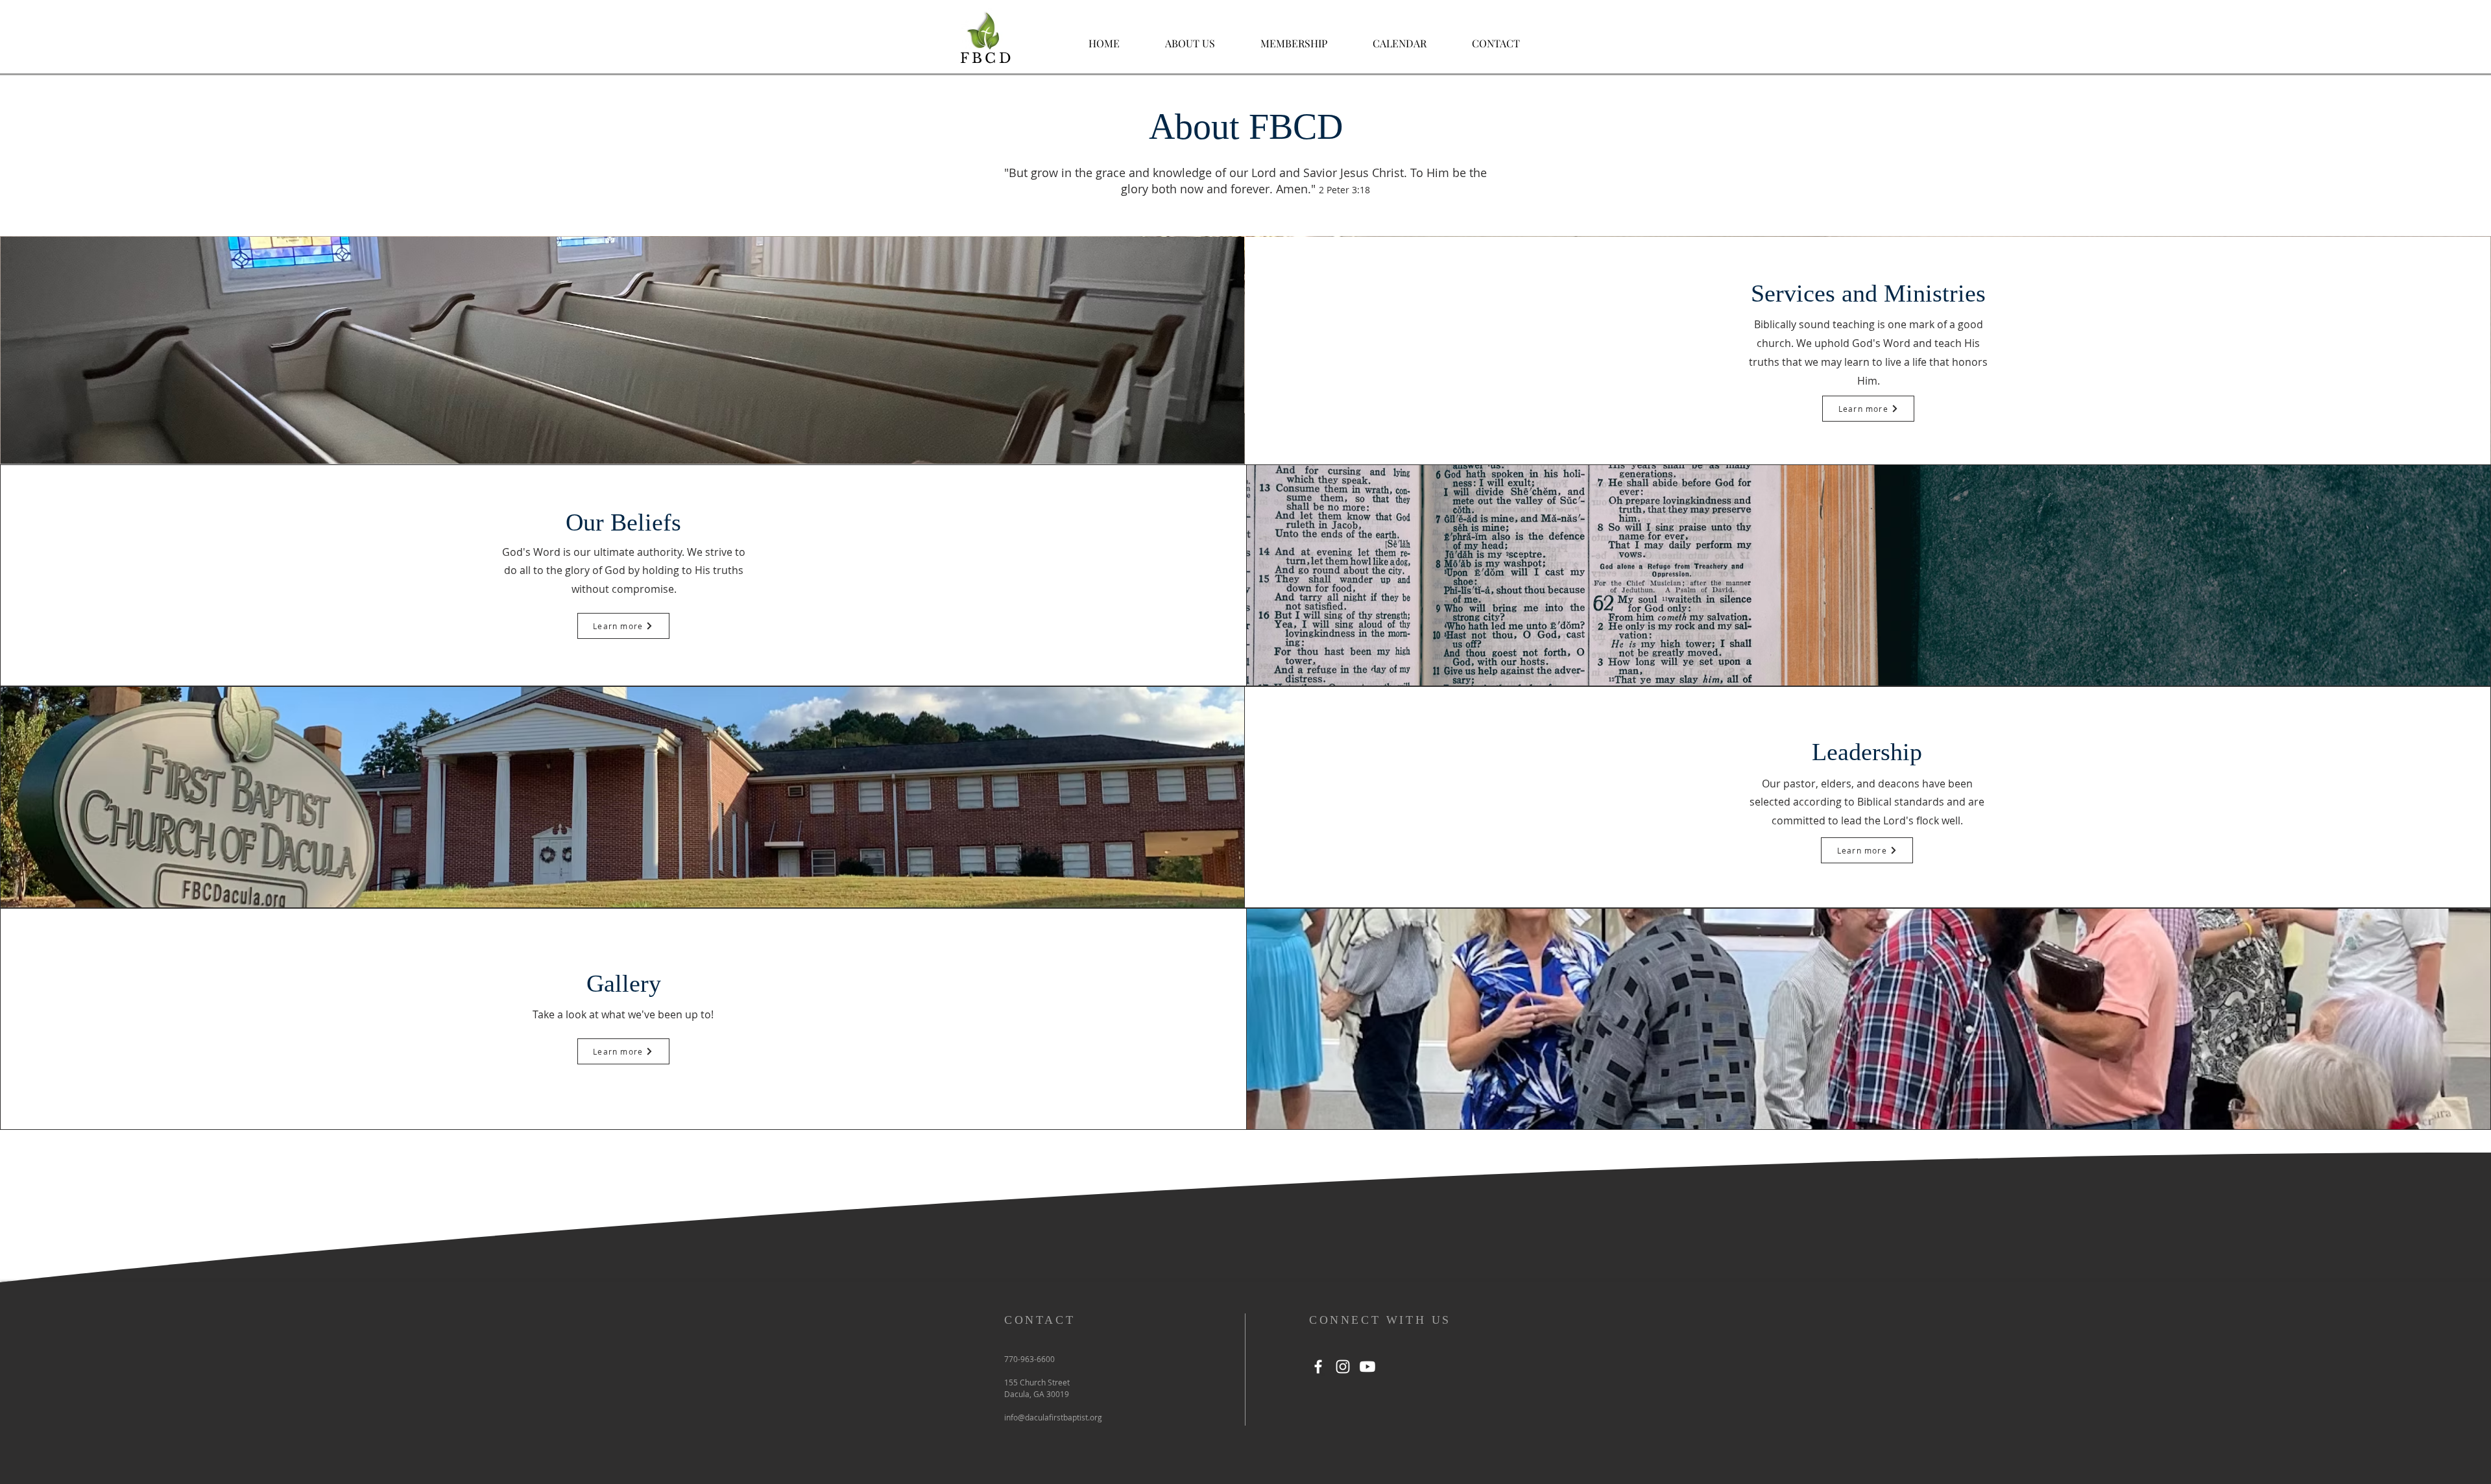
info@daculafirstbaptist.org (1053, 1417)
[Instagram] (1343, 1367)
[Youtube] (1367, 1367)
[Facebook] (1318, 1367)
